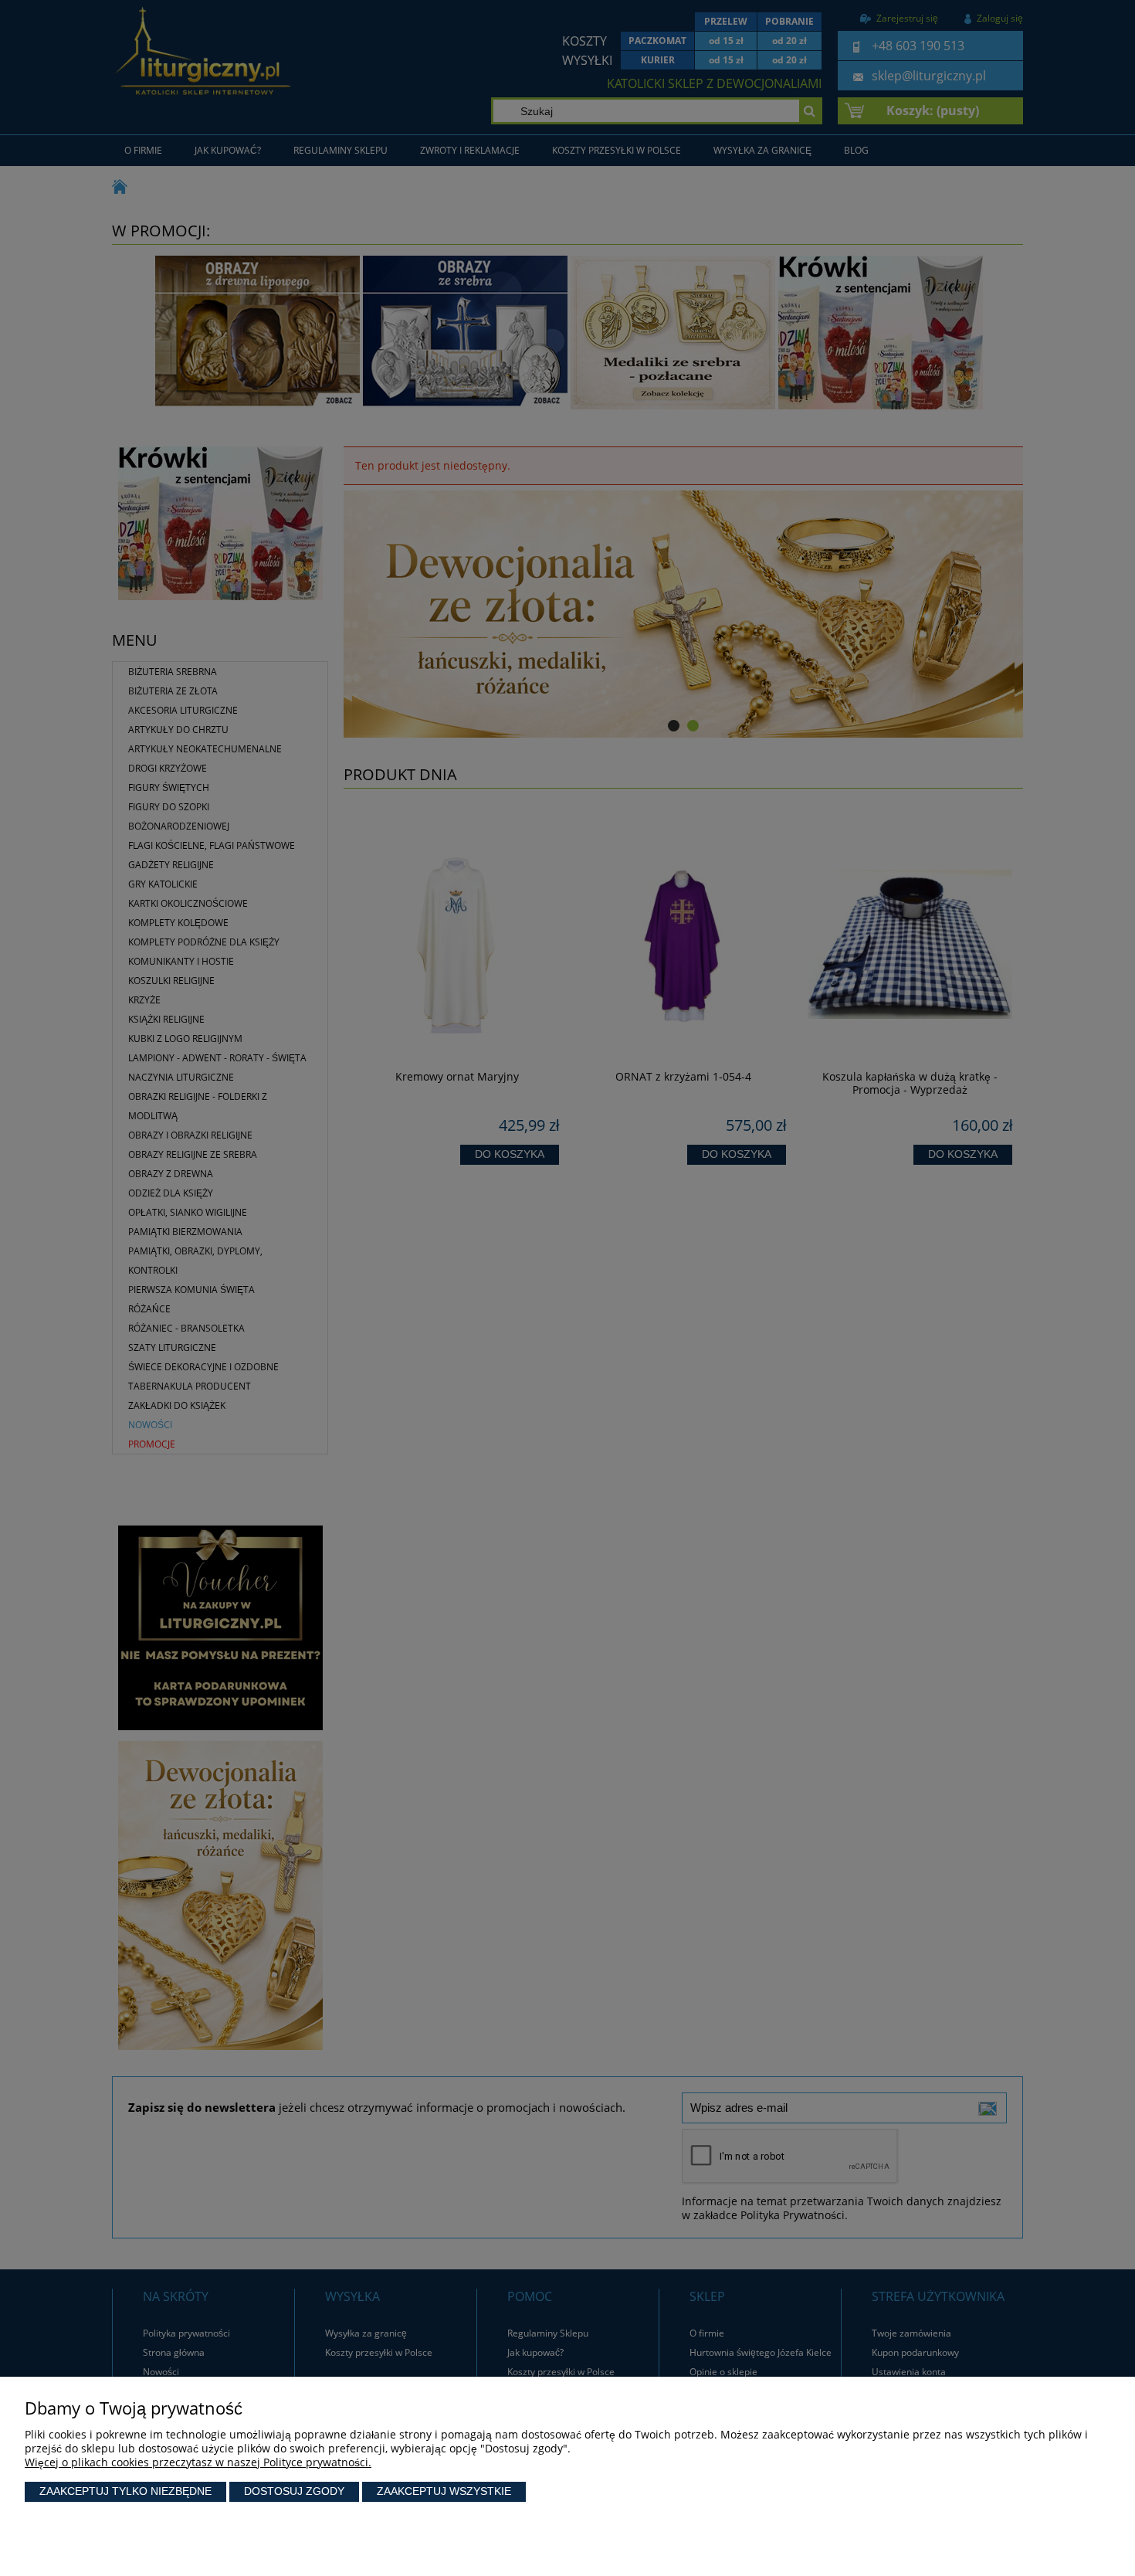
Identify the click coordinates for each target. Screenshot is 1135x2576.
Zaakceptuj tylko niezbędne (125, 2491)
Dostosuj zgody (294, 2491)
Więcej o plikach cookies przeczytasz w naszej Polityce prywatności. (198, 2462)
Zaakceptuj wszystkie (444, 2491)
